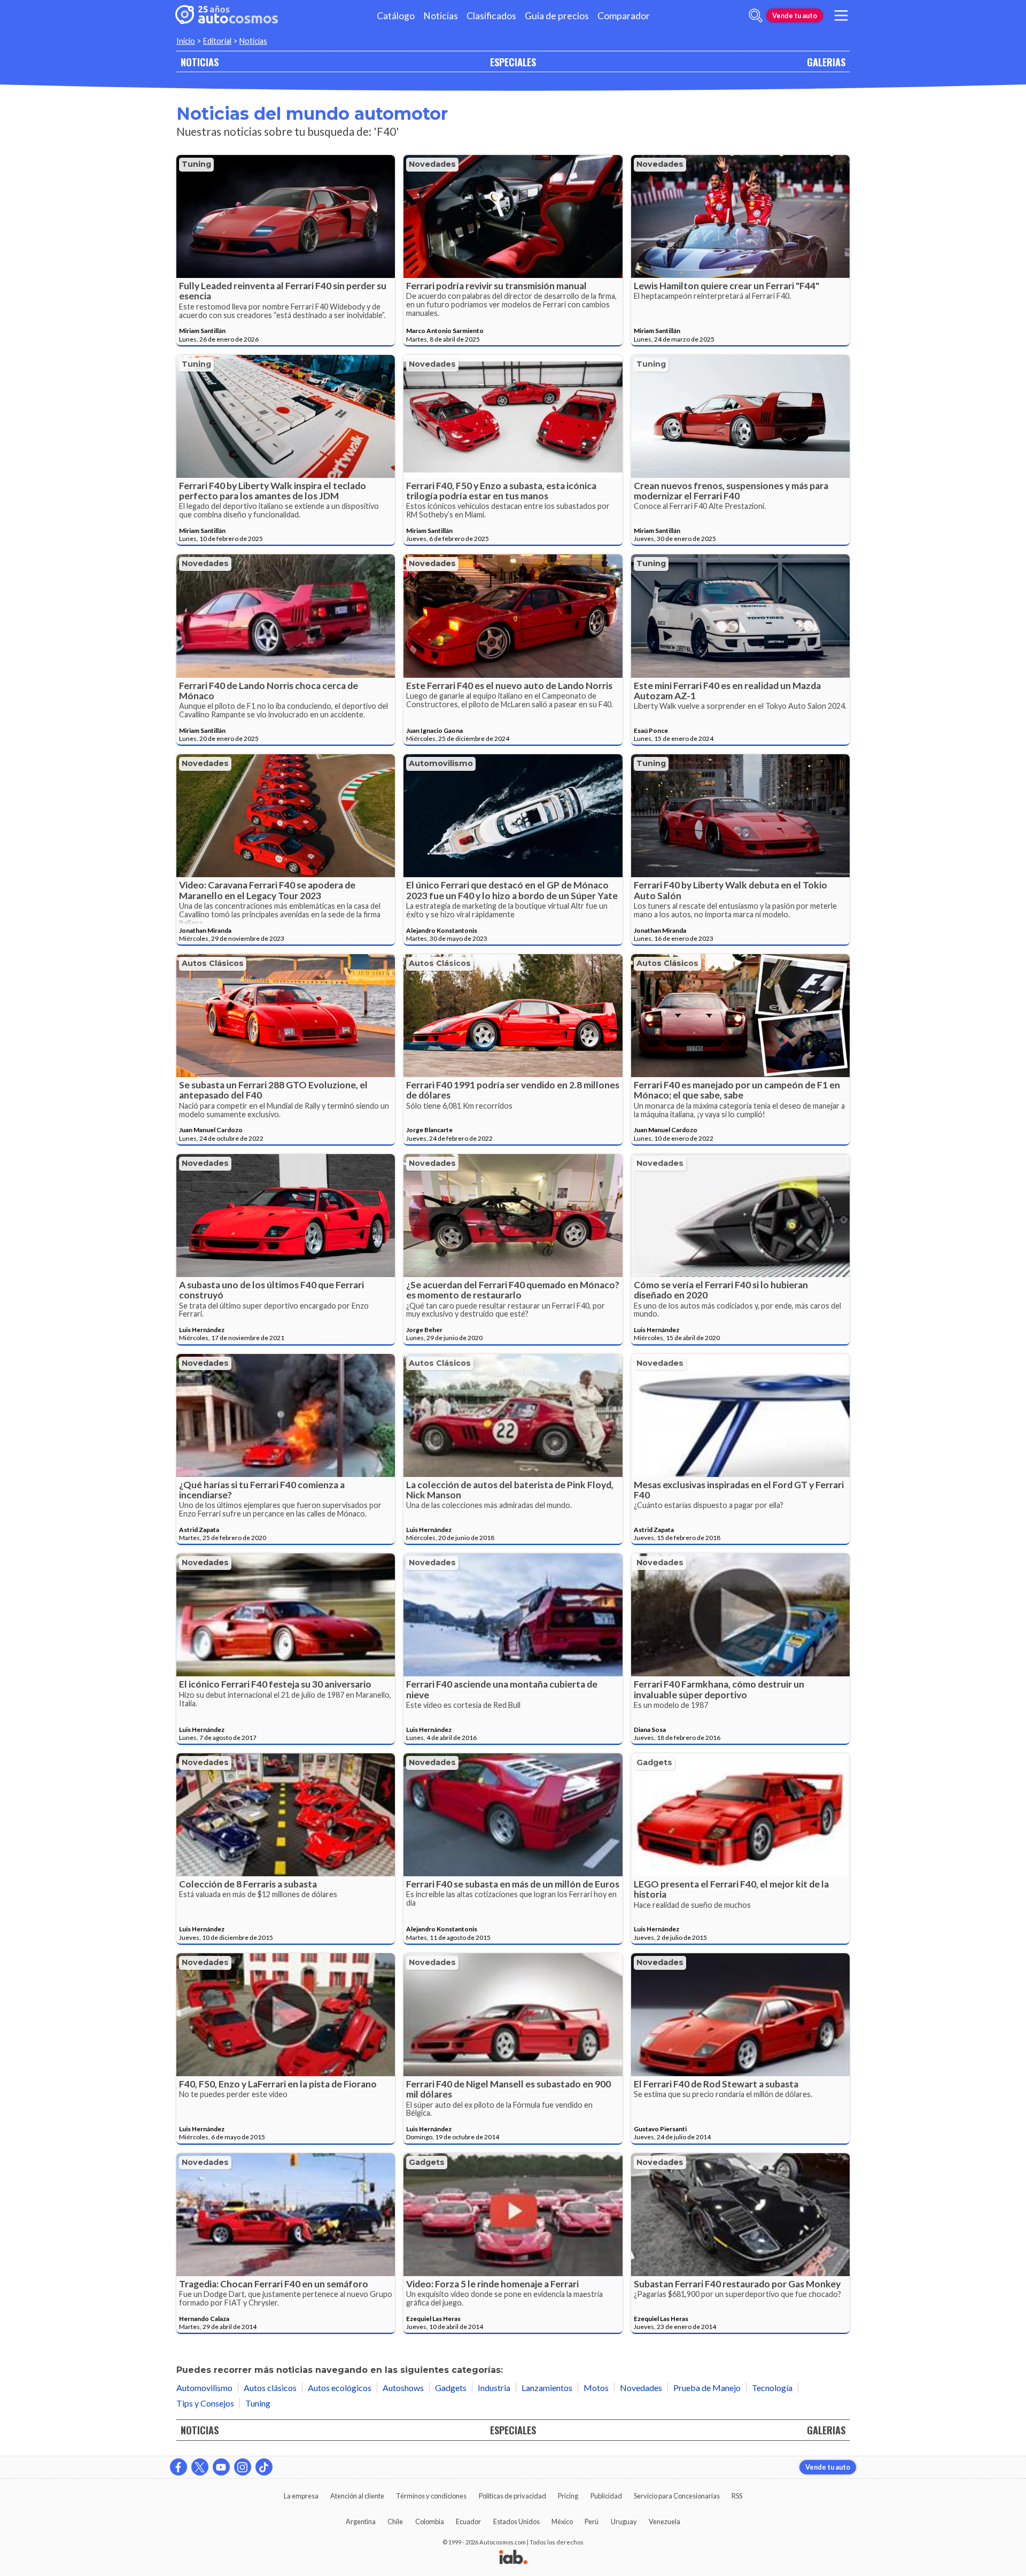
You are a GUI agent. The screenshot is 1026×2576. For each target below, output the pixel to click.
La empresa (301, 2496)
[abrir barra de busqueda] (756, 16)
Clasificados (491, 16)
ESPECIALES (513, 62)
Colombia (430, 2521)
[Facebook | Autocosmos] (178, 2467)
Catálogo (396, 16)
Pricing (568, 2496)
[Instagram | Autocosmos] (243, 2467)
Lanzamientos (547, 2388)
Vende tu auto (795, 16)
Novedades (432, 164)
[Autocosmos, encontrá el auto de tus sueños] (227, 16)
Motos (596, 2388)
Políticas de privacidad (512, 2496)
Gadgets (654, 1762)
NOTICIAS (200, 62)
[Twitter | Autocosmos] (200, 2467)
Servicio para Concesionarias (677, 2496)
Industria (494, 2388)
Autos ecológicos (340, 2388)
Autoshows (403, 2388)
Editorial (217, 41)
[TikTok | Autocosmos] (264, 2467)
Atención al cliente (357, 2496)
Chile (395, 2521)
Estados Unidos (516, 2521)
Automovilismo (441, 763)
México (562, 2521)
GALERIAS (826, 62)
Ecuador (468, 2521)
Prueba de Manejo (707, 2388)
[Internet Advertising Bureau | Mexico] (513, 2558)
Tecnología (772, 2388)
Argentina (361, 2521)
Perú (592, 2521)
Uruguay (624, 2521)
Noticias (441, 16)
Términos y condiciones (431, 2496)
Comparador (624, 16)
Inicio (186, 41)
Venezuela (664, 2521)
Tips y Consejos (205, 2403)
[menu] (841, 16)
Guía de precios (557, 16)
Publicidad (606, 2496)
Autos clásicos (213, 963)
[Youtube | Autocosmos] (221, 2467)
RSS (737, 2496)
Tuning (196, 164)
